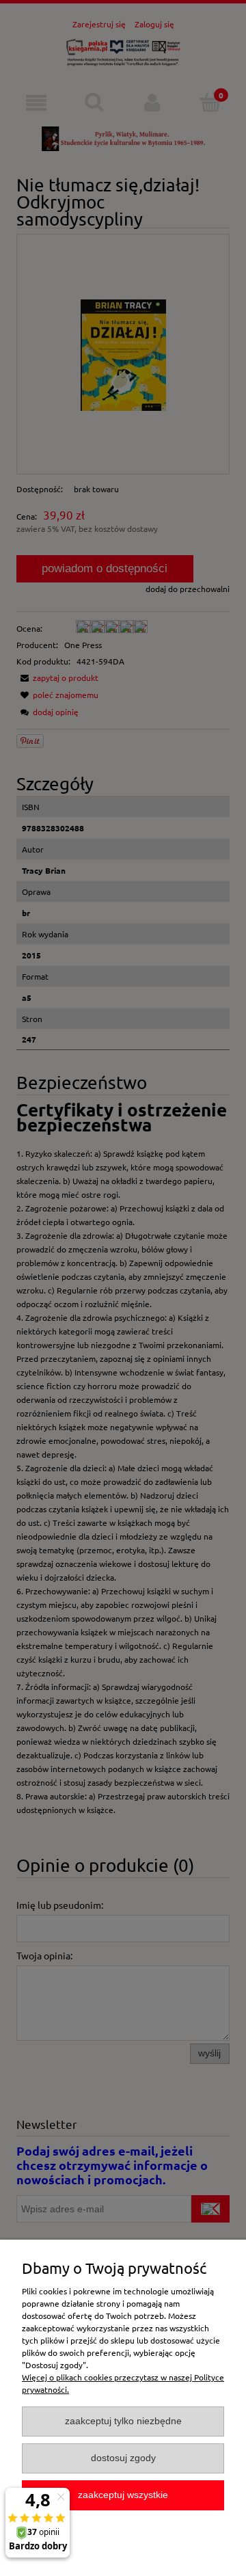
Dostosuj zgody (123, 2458)
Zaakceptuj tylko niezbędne (123, 2421)
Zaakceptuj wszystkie (123, 2495)
